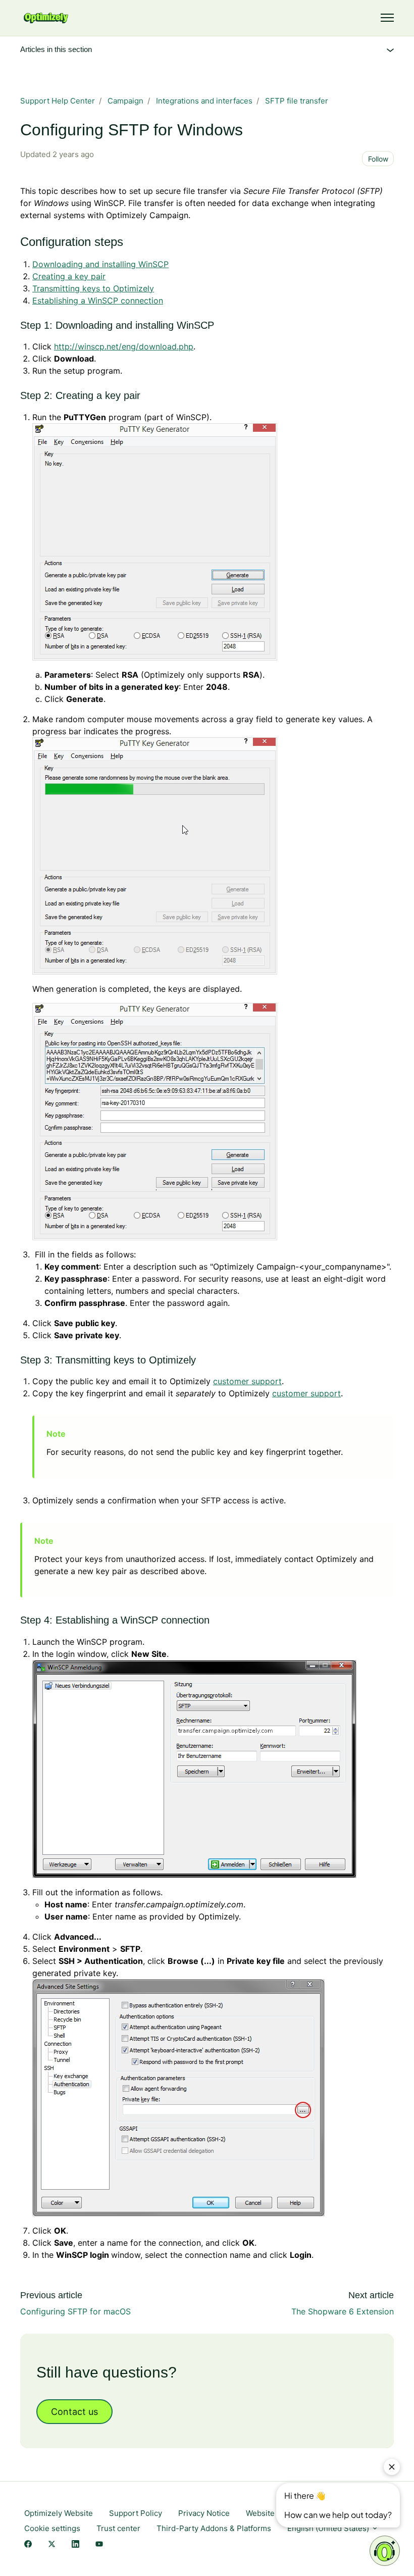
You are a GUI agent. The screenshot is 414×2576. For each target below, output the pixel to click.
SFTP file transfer (297, 101)
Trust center (118, 2528)
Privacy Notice (204, 2513)
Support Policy (136, 2513)
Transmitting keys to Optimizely (93, 288)
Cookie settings (52, 2528)
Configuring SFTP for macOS (75, 2311)
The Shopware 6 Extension (343, 2311)
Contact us (74, 2412)
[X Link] (52, 2544)
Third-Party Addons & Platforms (214, 2528)
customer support (247, 1381)
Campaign (125, 101)
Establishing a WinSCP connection (98, 300)
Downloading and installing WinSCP (100, 264)
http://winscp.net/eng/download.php (124, 346)
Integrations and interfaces (204, 101)
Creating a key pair (69, 276)
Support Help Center (58, 101)
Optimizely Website (59, 2513)
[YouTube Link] (99, 2544)
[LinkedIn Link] (75, 2544)
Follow (378, 159)
